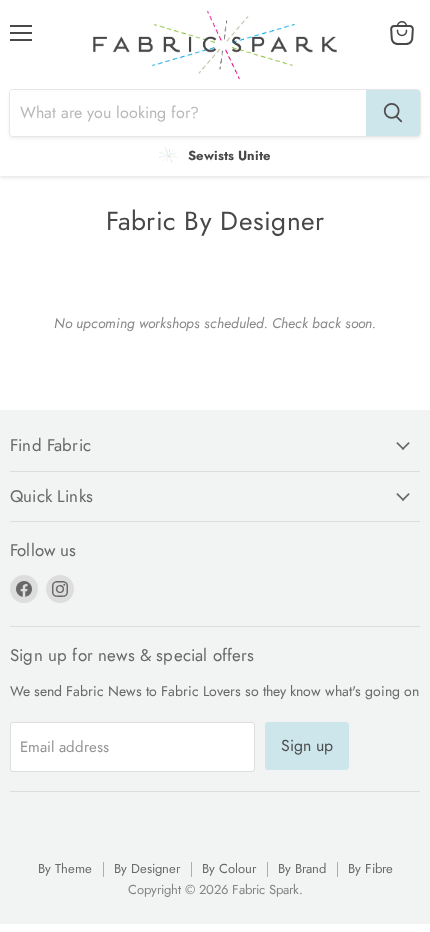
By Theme (65, 868)
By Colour (229, 868)
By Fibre (370, 868)
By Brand (302, 868)
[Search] (393, 113)
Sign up (307, 745)
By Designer (147, 868)
